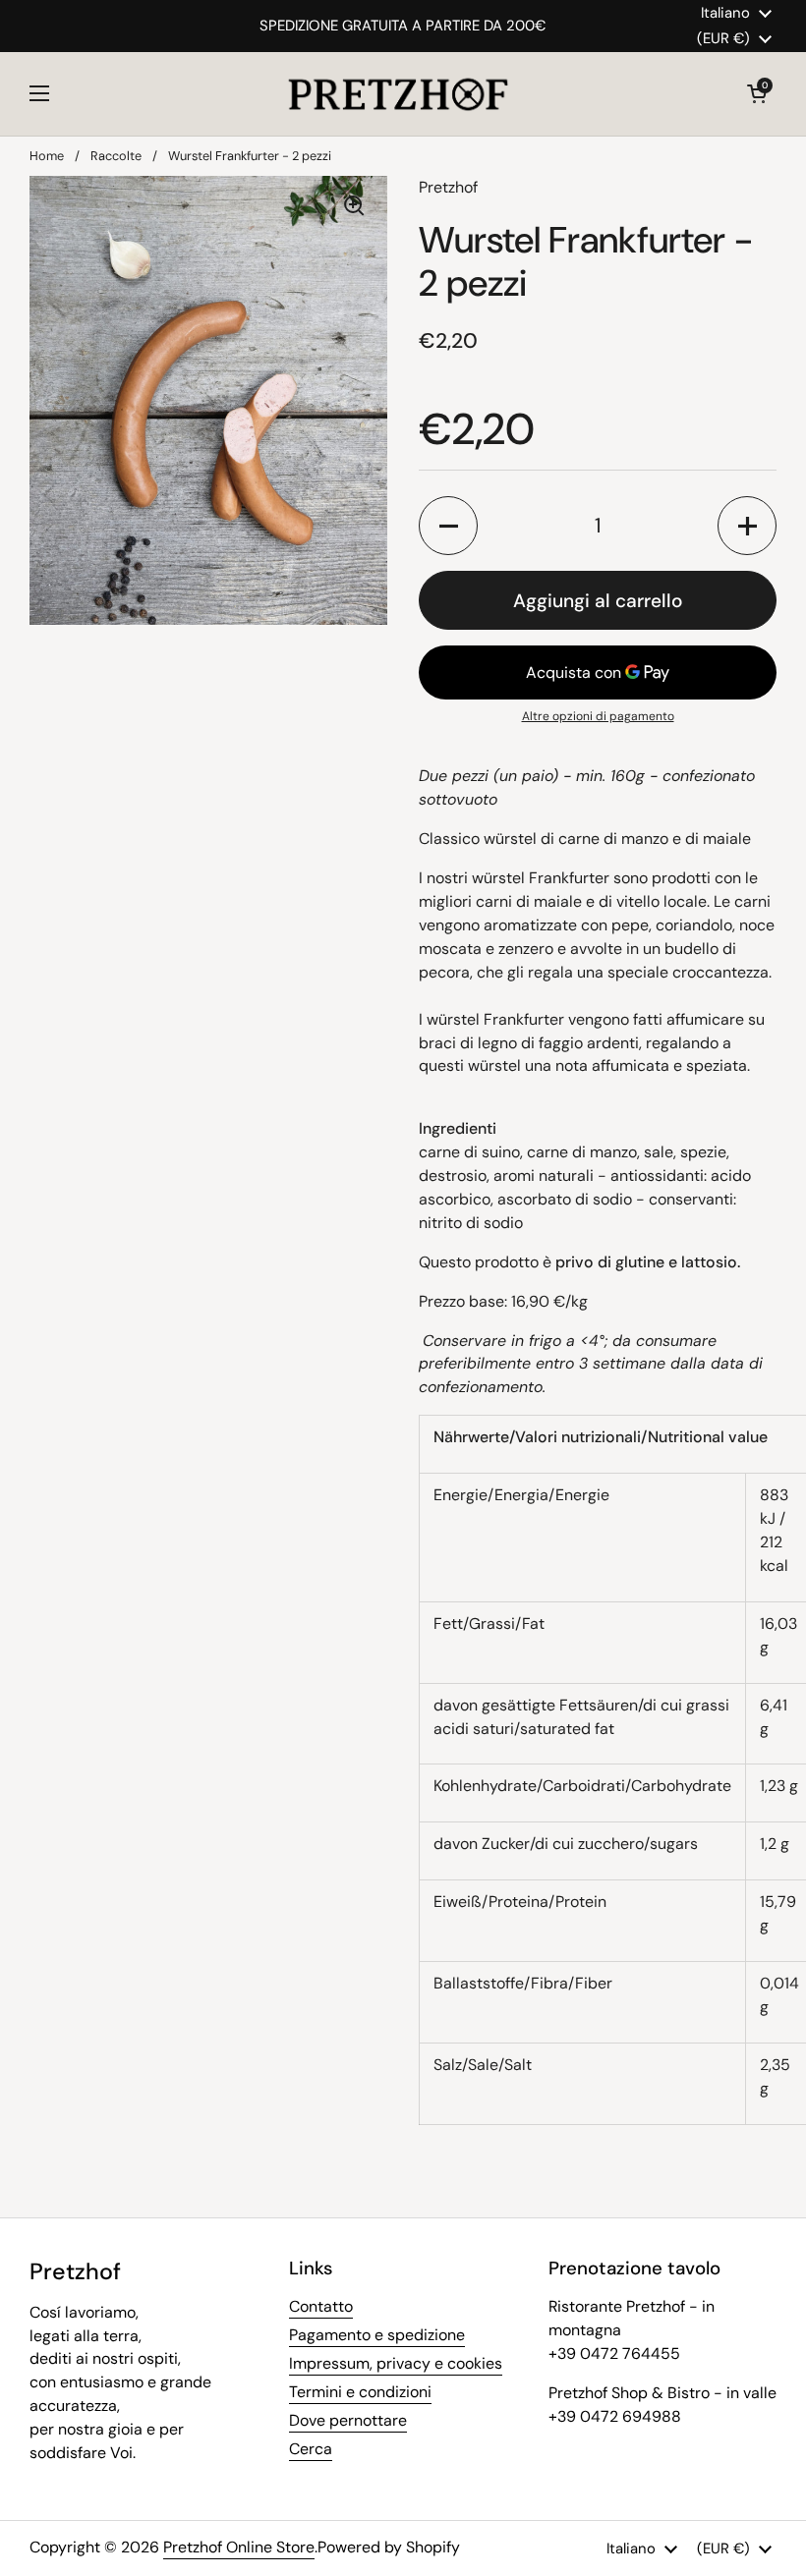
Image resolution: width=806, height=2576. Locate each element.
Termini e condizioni (360, 2392)
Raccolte (116, 156)
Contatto (321, 2306)
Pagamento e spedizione (377, 2335)
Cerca (311, 2449)
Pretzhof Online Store (239, 2547)
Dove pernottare (348, 2420)
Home (47, 156)
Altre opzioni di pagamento (598, 716)
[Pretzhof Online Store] (399, 94)
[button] (757, 93)
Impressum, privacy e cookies (396, 2363)
